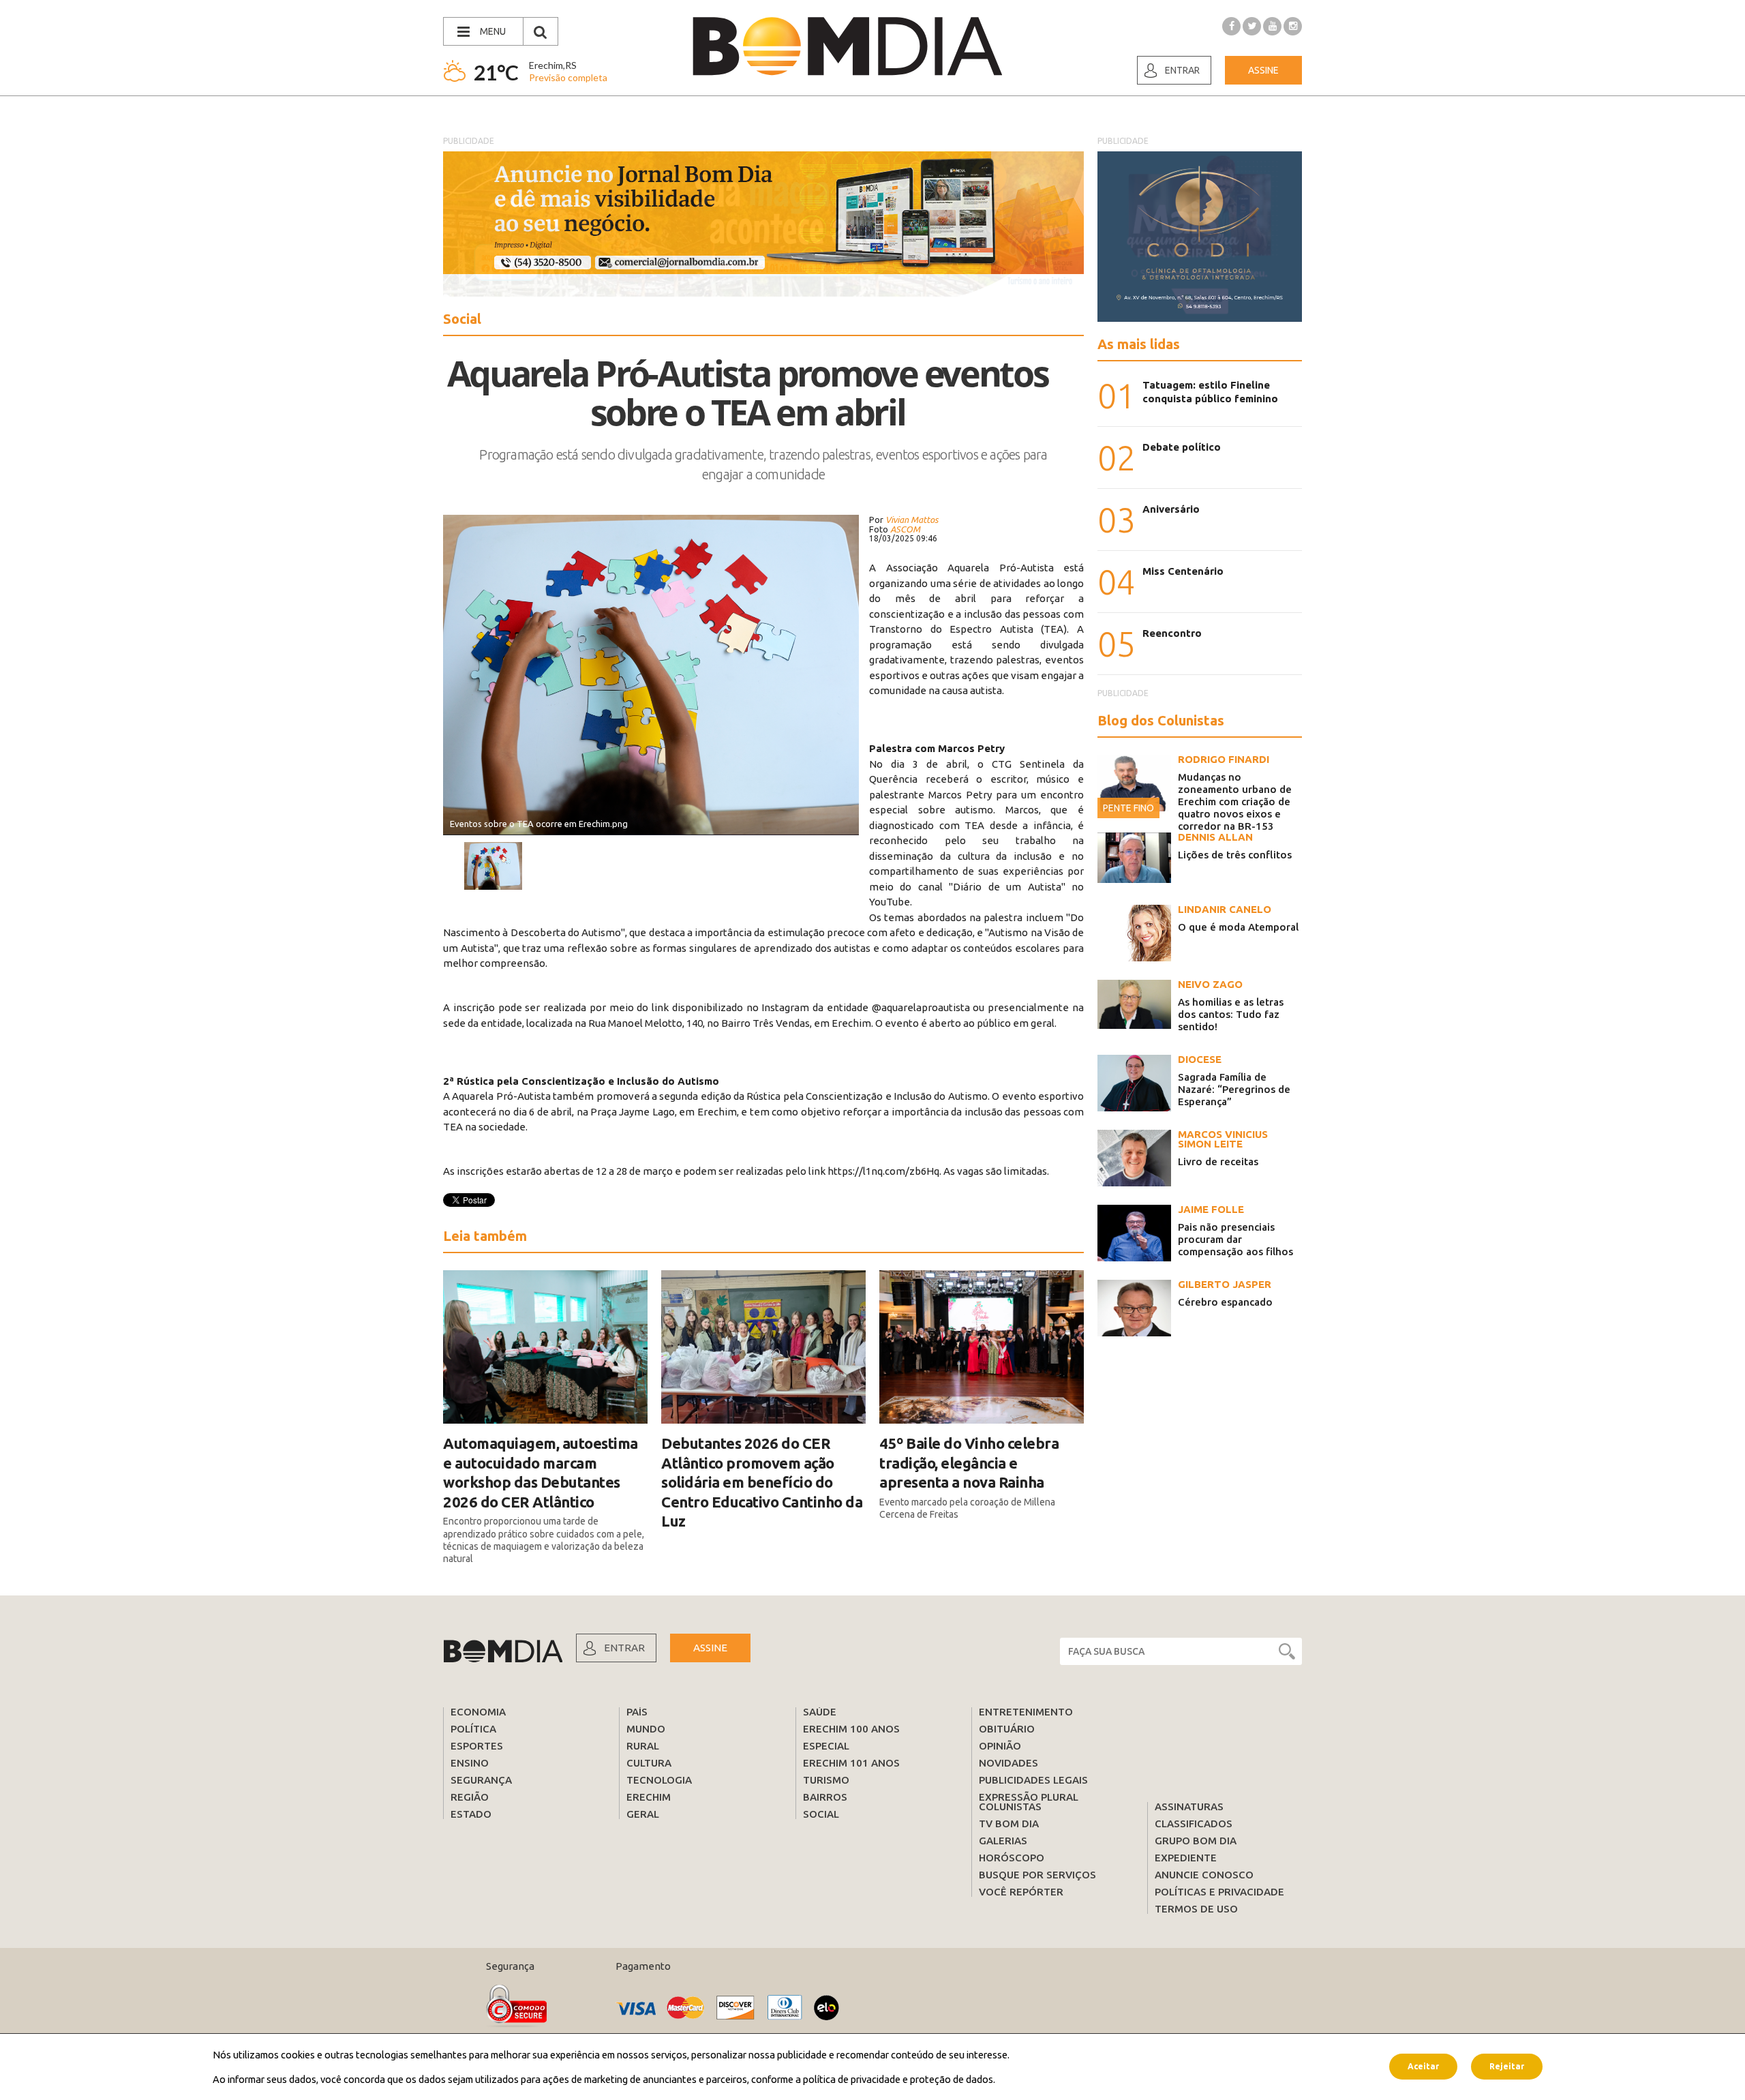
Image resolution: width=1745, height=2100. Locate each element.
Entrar (1182, 70)
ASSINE (710, 1648)
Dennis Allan (1215, 837)
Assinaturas (1189, 1806)
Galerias (1003, 1841)
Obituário (1007, 1729)
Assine (1263, 70)
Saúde (820, 1712)
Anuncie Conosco (1204, 1875)
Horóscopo (1012, 1858)
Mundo (646, 1729)
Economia (478, 1712)
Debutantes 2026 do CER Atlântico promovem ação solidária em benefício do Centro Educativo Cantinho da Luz (762, 1482)
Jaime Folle (1211, 1209)
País (637, 1712)
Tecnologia (659, 1780)
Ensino (470, 1763)
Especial (826, 1746)
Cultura (649, 1763)
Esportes (477, 1746)
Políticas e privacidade (1219, 1892)
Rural (643, 1746)
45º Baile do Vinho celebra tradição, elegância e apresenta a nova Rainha (969, 1462)
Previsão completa (568, 77)
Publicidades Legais (1033, 1780)
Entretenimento (1026, 1712)
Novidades (1008, 1763)
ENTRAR (624, 1648)
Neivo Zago (1210, 984)
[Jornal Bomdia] (847, 46)
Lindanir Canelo (1225, 909)
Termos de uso (1196, 1909)
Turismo (826, 1780)
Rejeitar (1507, 2066)
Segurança (481, 1780)
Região (470, 1797)
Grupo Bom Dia (1196, 1841)
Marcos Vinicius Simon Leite (1223, 1139)
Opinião (1000, 1746)
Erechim (649, 1797)
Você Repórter (1021, 1892)
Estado (471, 1814)
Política (473, 1729)
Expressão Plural (1029, 1797)
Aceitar (1423, 2066)
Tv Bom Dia (1009, 1824)
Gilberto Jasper (1225, 1284)
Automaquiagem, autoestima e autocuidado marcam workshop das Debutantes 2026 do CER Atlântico (541, 1472)
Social (821, 1814)
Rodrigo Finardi (1224, 759)
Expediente (1186, 1858)
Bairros (825, 1797)
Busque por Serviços (1037, 1875)
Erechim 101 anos (851, 1763)
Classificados (1194, 1824)
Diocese (1200, 1059)
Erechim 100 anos (851, 1729)
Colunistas (1010, 1806)
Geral (643, 1814)
